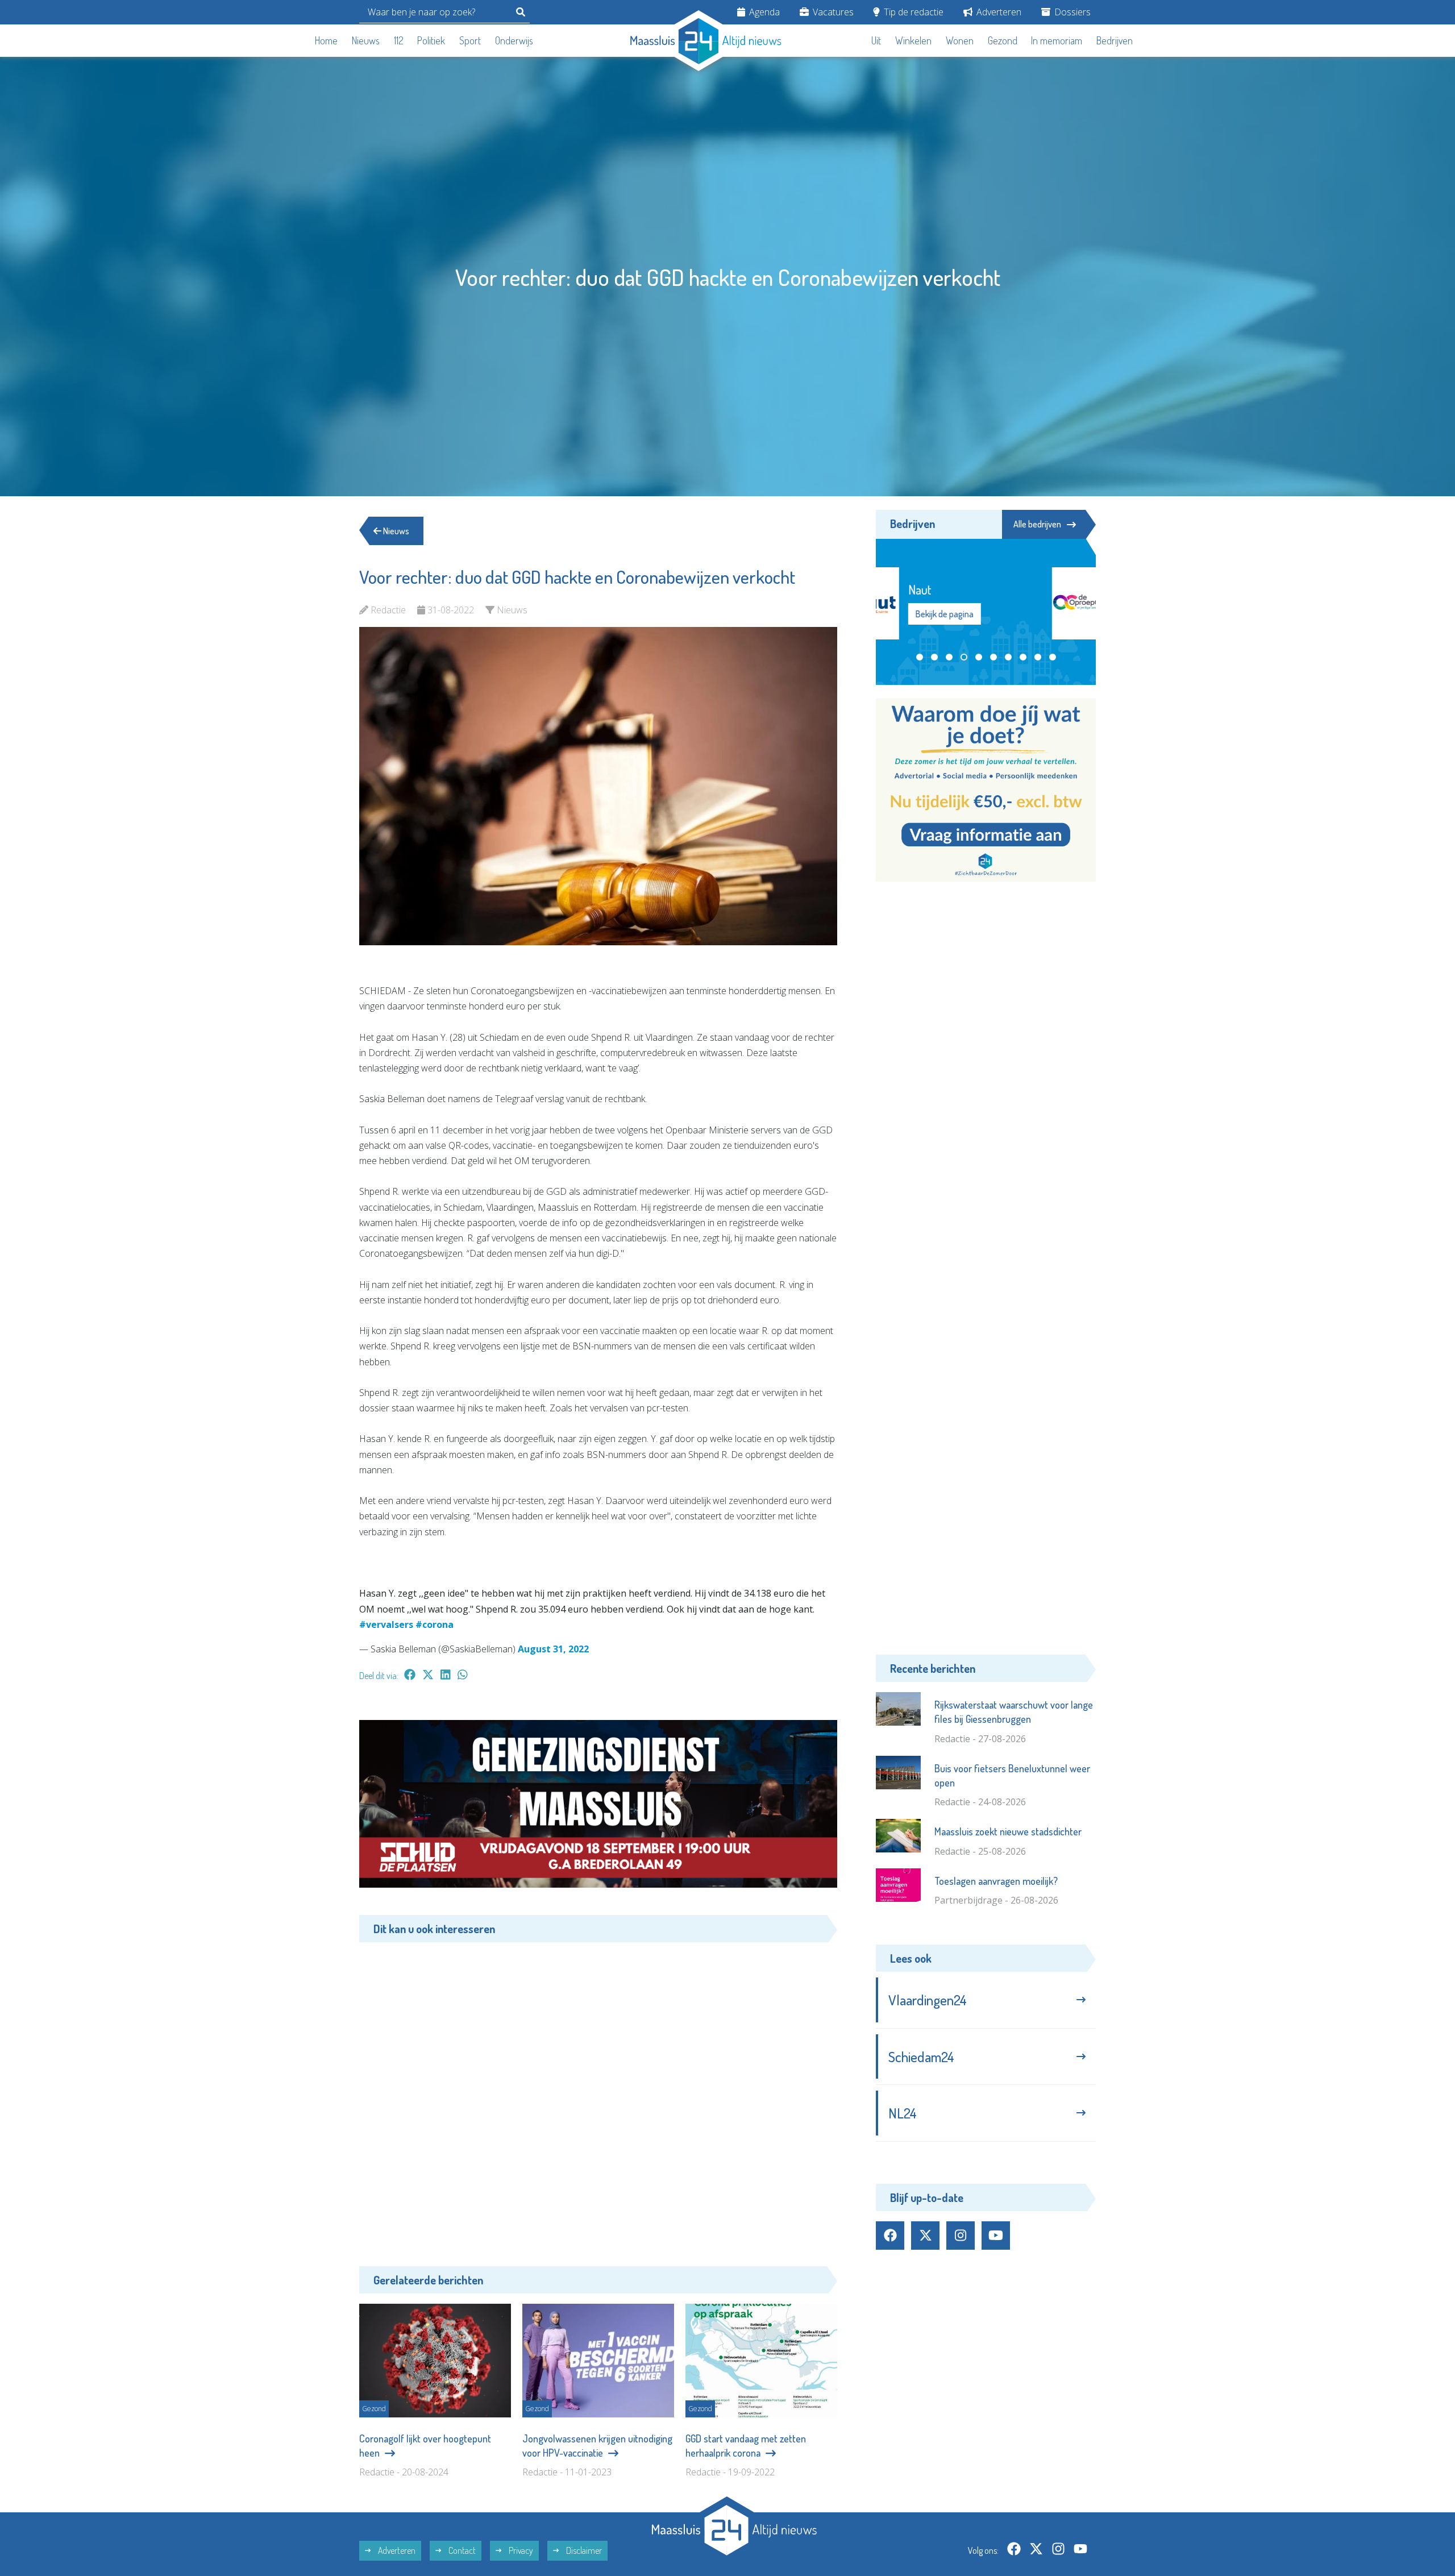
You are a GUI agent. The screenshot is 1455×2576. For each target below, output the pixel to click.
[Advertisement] (598, 2096)
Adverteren (998, 12)
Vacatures (832, 12)
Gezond (1003, 40)
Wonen (960, 40)
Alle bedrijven (1037, 524)
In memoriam (1057, 40)
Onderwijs (514, 40)
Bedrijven (1115, 40)
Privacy (520, 2550)
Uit (876, 40)
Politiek (431, 40)
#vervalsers (386, 1624)
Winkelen (913, 40)
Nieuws (366, 40)
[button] (920, 657)
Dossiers (1071, 12)
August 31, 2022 (553, 1649)
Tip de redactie (913, 12)
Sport (470, 40)
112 (399, 40)
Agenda (763, 12)
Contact (461, 2550)
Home (326, 40)
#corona (435, 1624)
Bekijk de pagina (1011, 614)
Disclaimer (583, 2550)
